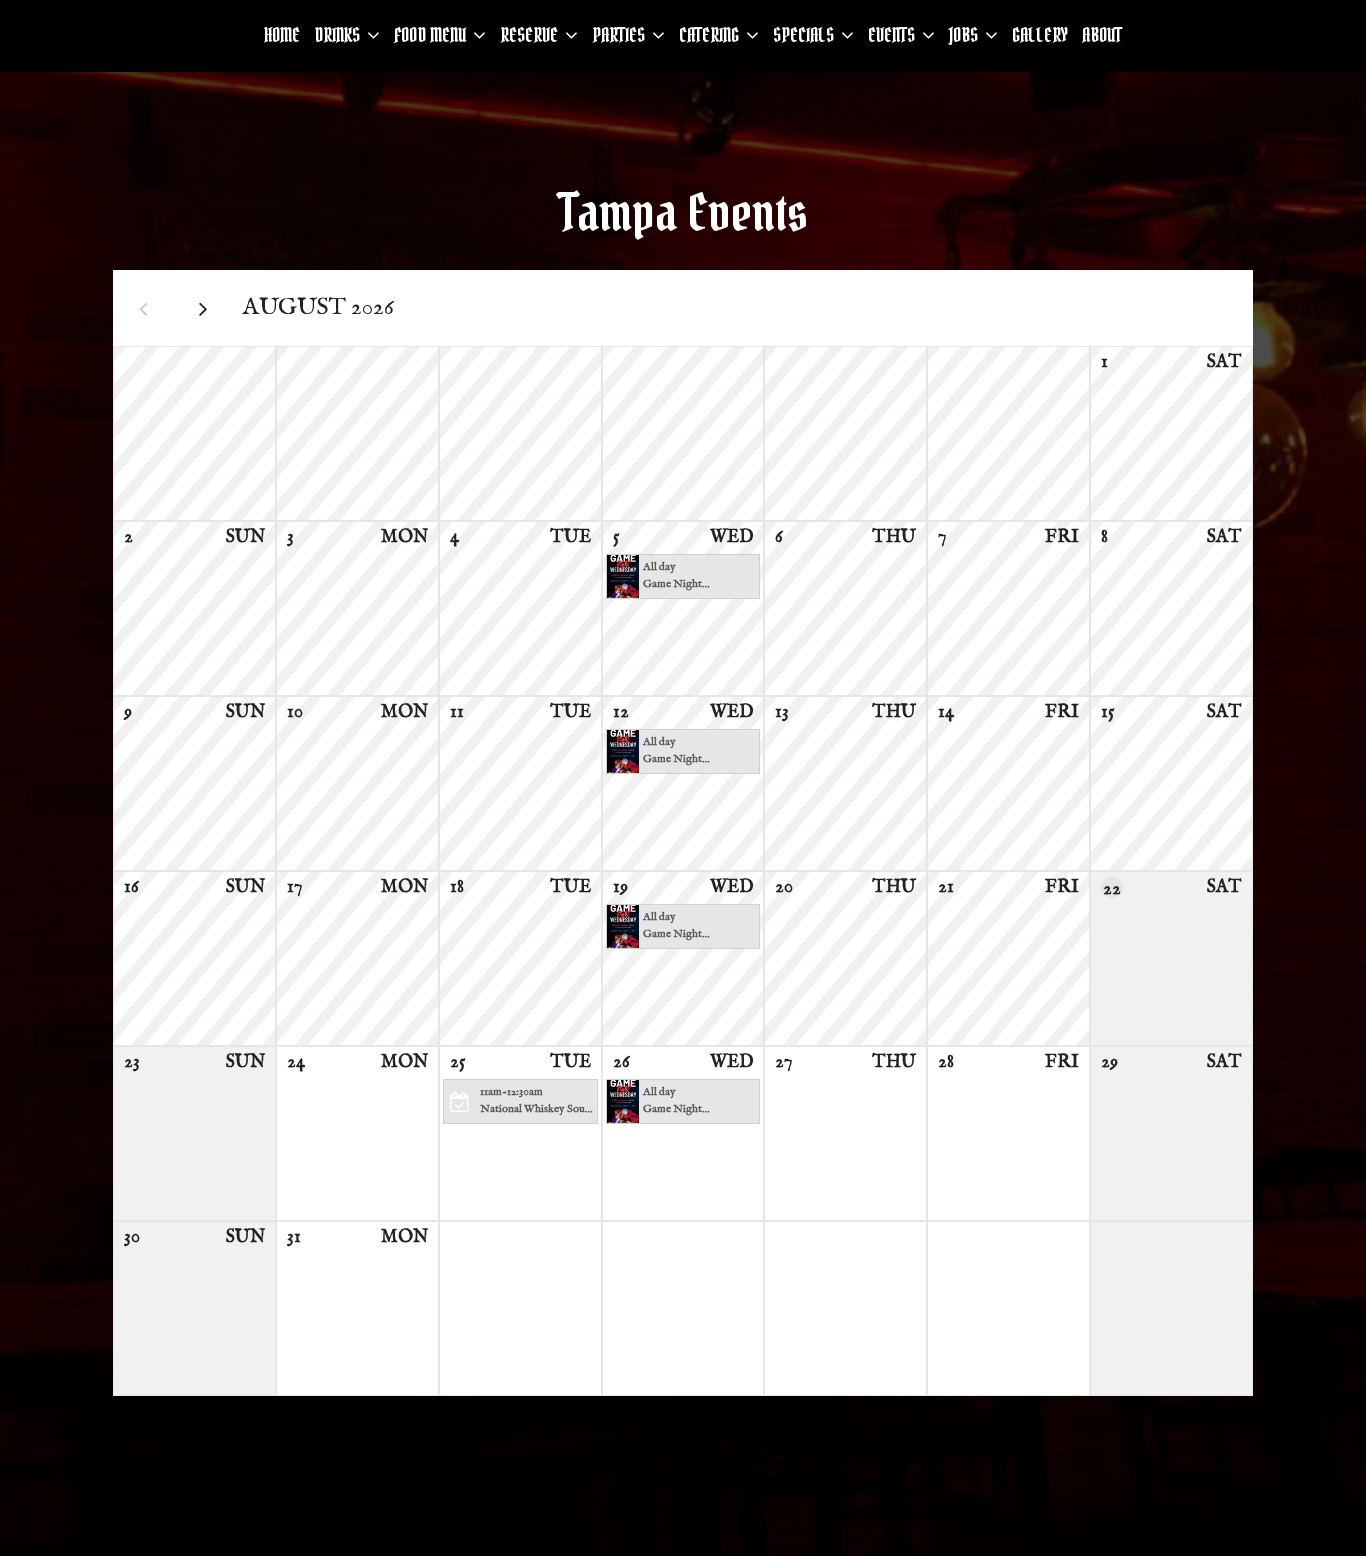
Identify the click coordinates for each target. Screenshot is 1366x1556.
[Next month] (203, 308)
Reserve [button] (531, 35)
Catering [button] (711, 35)
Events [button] (893, 35)
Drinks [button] (339, 35)
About (1102, 35)
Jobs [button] (965, 35)
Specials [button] (805, 35)
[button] (683, 576)
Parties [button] (620, 35)
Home (282, 35)
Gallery (1040, 35)
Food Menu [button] (432, 35)
